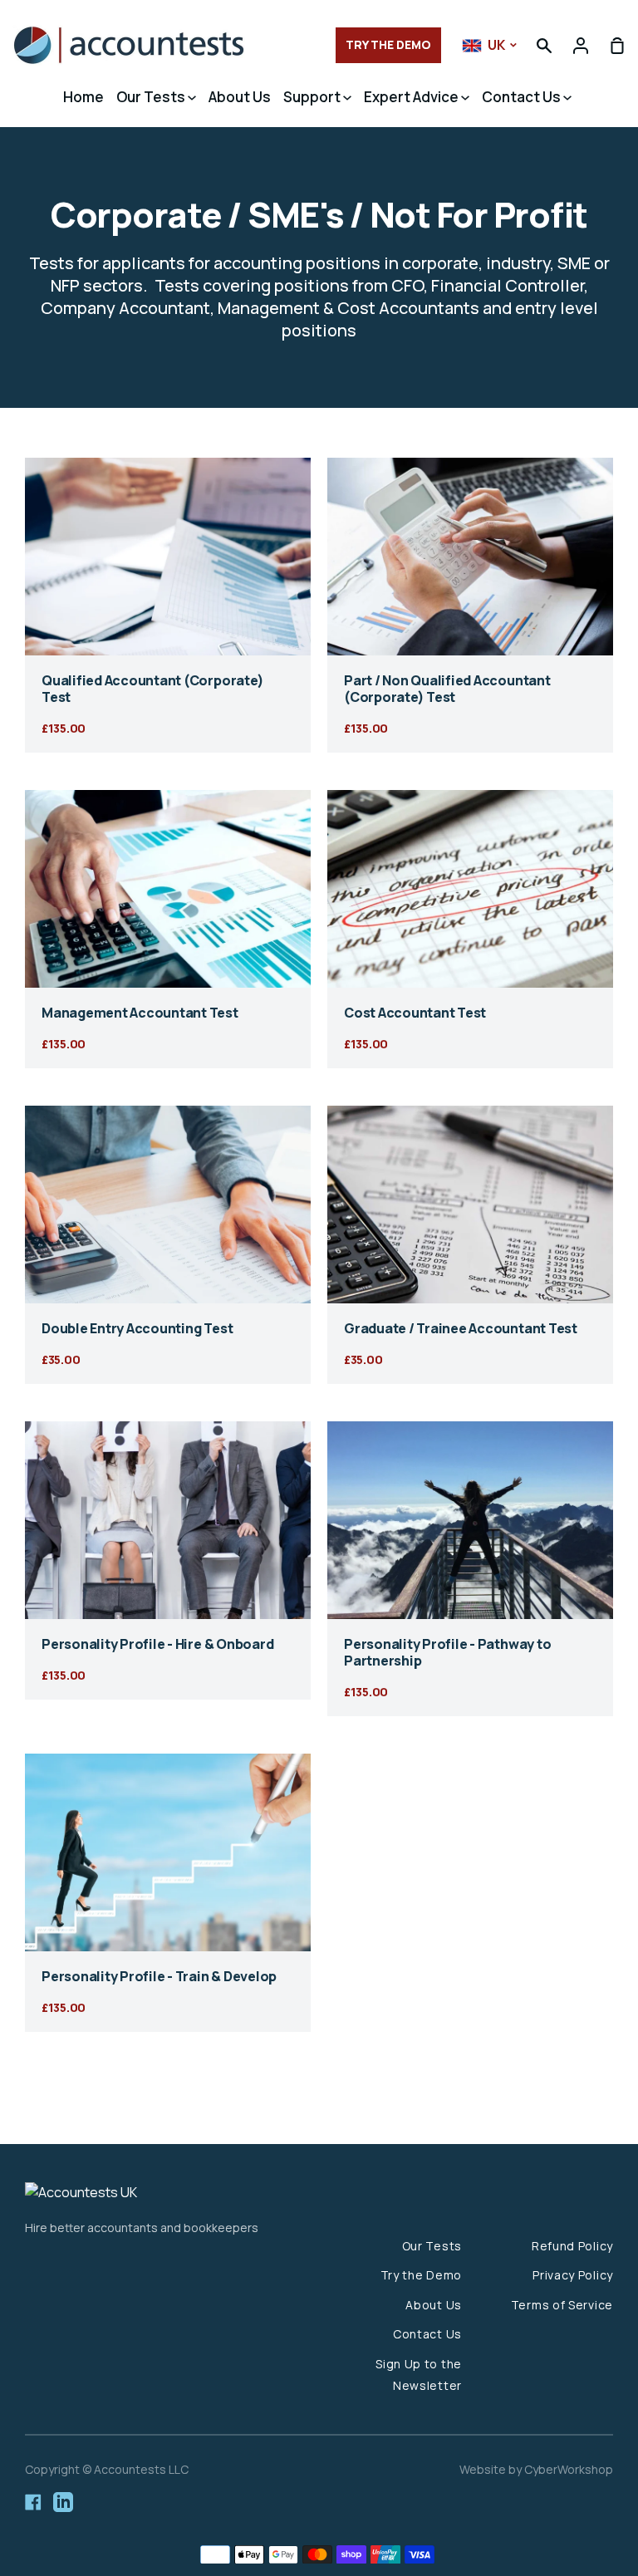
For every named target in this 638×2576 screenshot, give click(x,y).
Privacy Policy (573, 2275)
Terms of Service (562, 2305)
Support (313, 97)
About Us (240, 97)
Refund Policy (572, 2246)
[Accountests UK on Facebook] (33, 2502)
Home (83, 97)
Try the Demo (421, 2275)
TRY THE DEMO (388, 44)
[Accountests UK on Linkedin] (63, 2502)
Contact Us (523, 97)
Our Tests (152, 97)
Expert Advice (412, 97)
